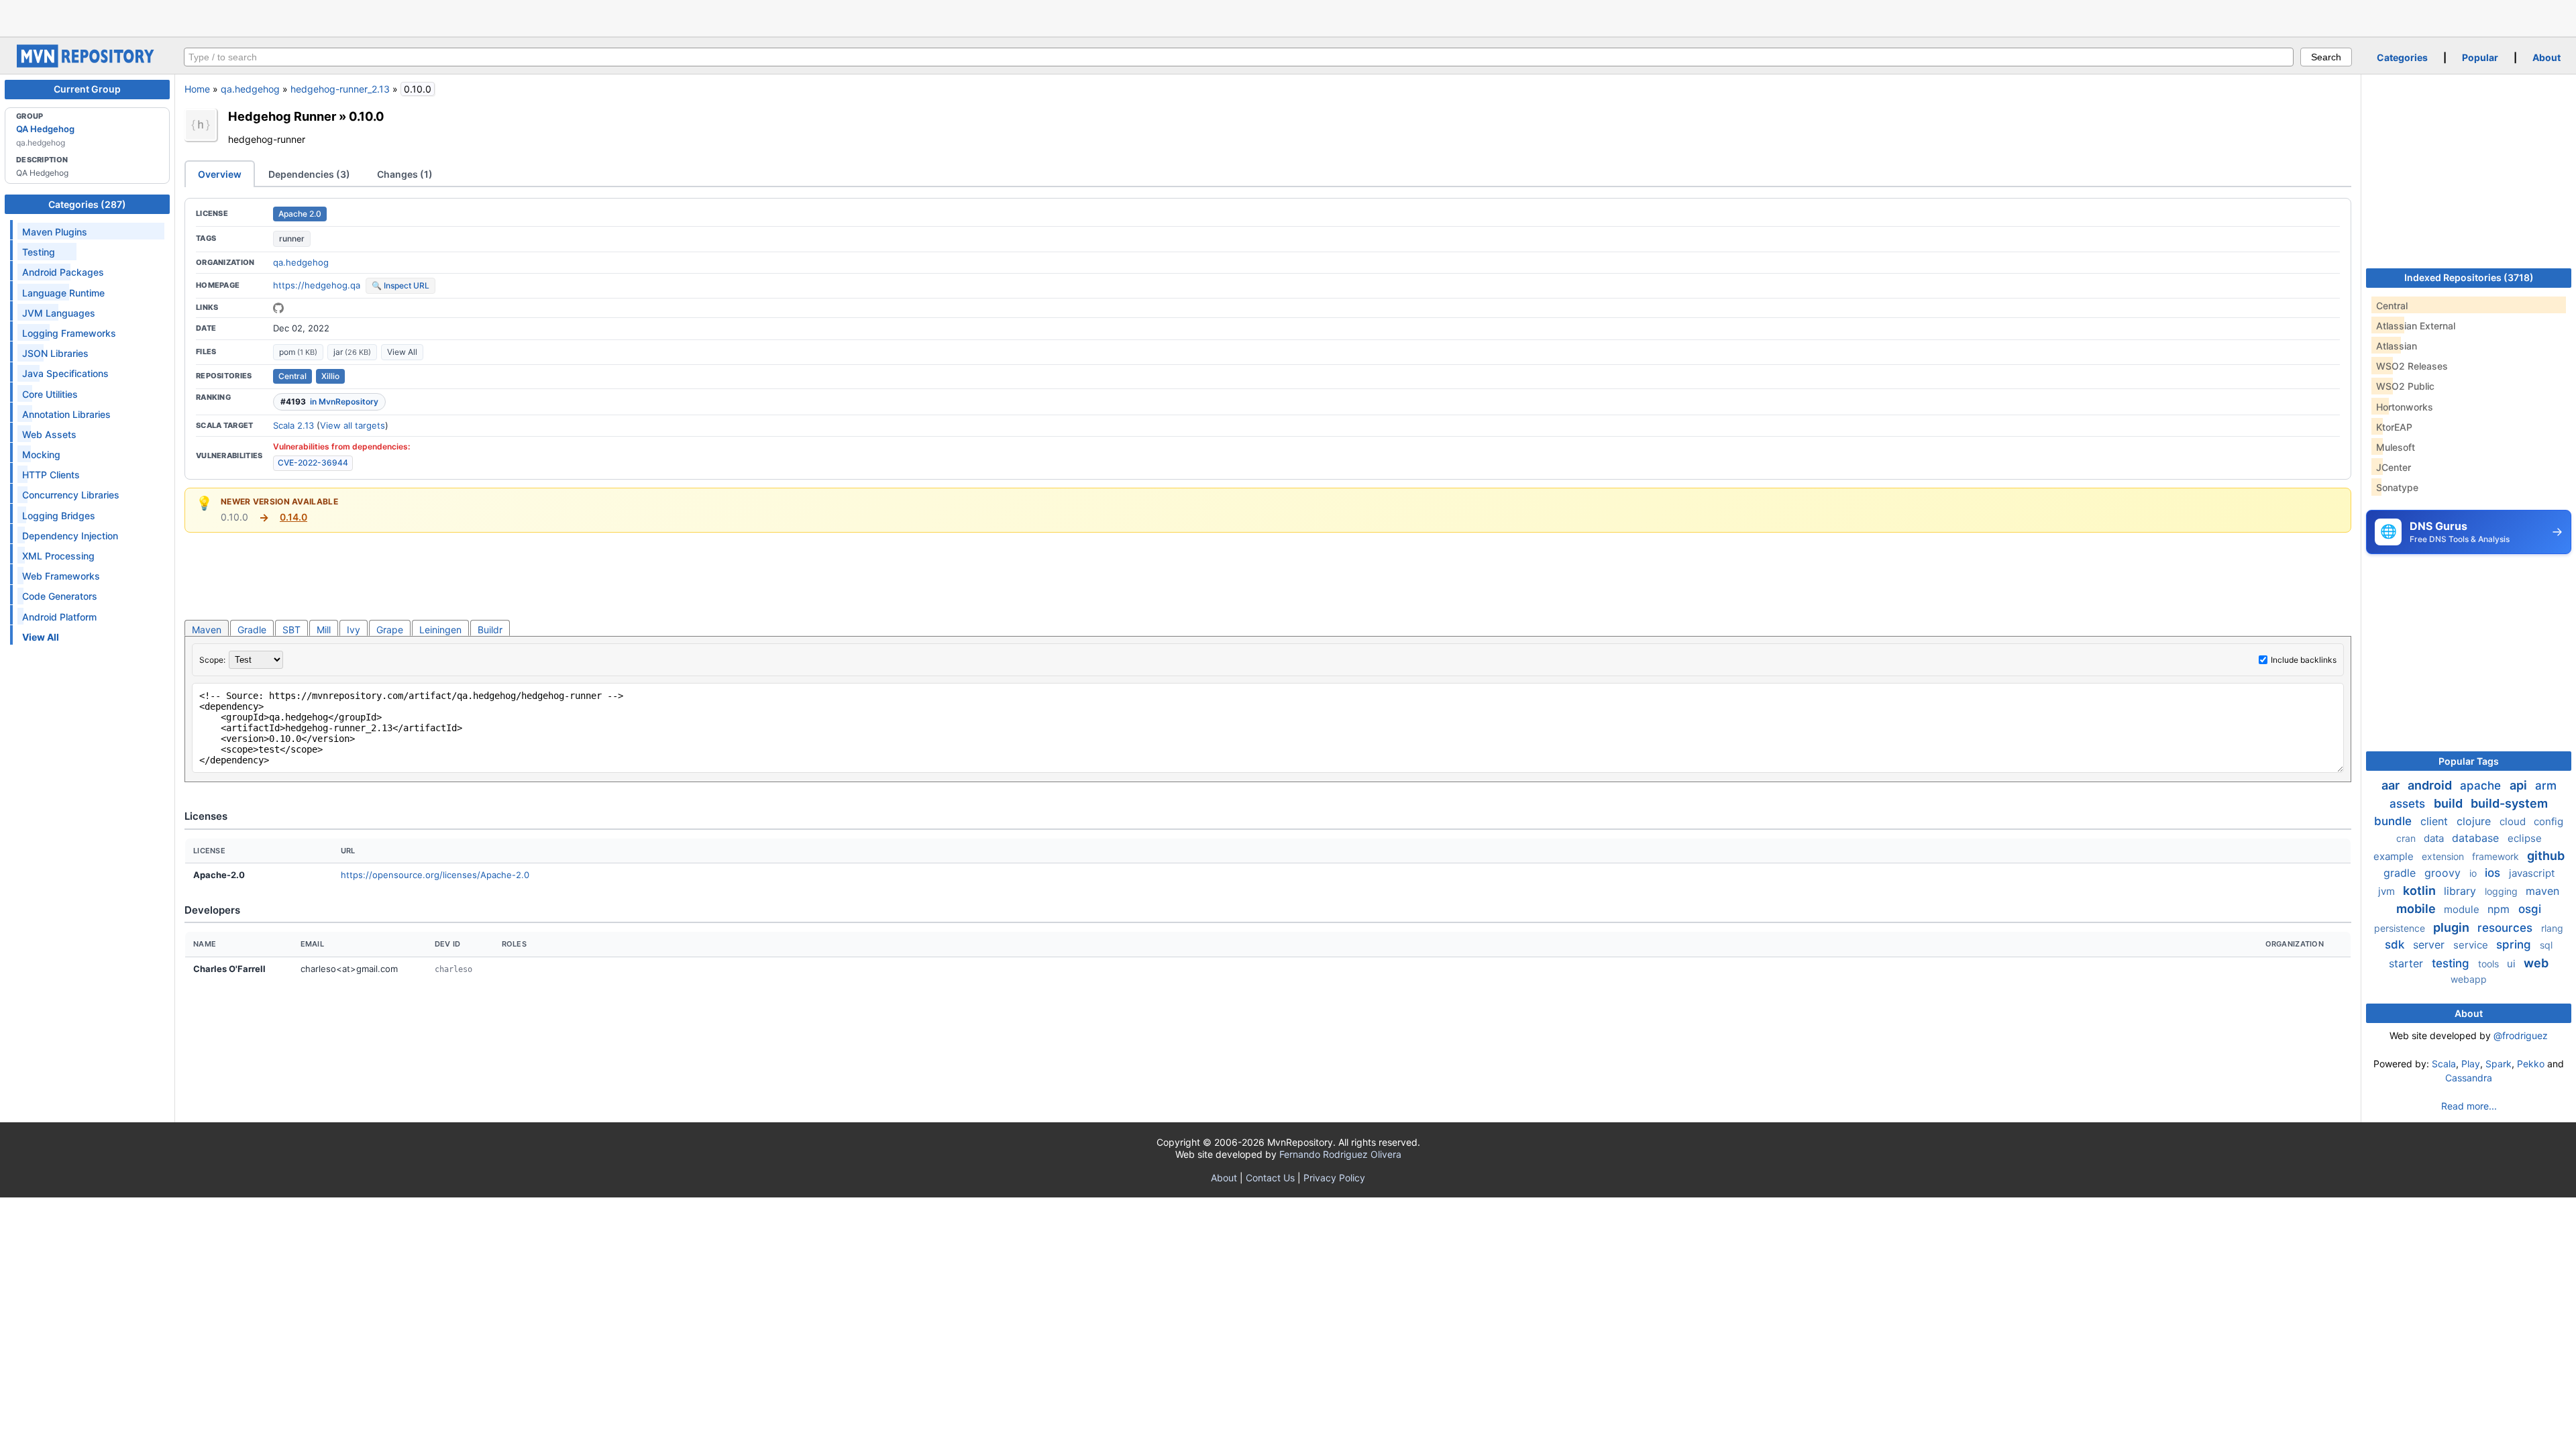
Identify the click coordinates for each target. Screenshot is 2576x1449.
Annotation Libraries (66, 414)
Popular (2480, 57)
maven (2542, 891)
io (2474, 873)
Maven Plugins (55, 232)
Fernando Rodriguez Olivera (1340, 1154)
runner (292, 238)
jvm (2388, 891)
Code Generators (60, 596)
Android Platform (59, 617)
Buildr (490, 630)
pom (298, 352)
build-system (2509, 803)
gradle (2401, 873)
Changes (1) (405, 174)
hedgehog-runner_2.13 (340, 89)
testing (2452, 963)
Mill (324, 630)
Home (197, 89)
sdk (2396, 945)
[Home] (87, 64)
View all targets (353, 425)
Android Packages (63, 272)
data (2435, 838)
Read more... (2469, 1106)
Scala (2444, 1064)
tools (2490, 964)
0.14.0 (293, 517)
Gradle (252, 630)
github (2546, 856)
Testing (39, 252)
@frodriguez (2521, 1035)
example (2395, 856)
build (2450, 803)
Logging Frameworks (69, 333)
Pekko (2531, 1064)
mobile (2417, 909)
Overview (220, 174)
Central (292, 376)
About (2546, 57)
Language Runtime (63, 293)
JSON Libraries (55, 353)
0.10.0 (367, 116)
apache (2482, 786)
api (2520, 785)
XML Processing (58, 556)
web (2536, 963)
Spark (2499, 1064)
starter (2408, 963)
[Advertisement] (1288, 17)
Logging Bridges (59, 516)
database (2477, 838)
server (2430, 945)
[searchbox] (1239, 57)
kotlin (2421, 891)
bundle (2395, 821)
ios (2494, 873)
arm (2546, 786)
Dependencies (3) (309, 174)
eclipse (2525, 838)
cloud (2514, 821)
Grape (390, 630)
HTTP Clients (51, 475)
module (2463, 909)
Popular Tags (2469, 761)
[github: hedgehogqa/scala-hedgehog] (278, 308)
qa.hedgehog (250, 89)
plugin (2453, 927)
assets (2409, 804)
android (2431, 785)
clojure (2475, 821)
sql (2546, 945)
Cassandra (2469, 1078)
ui (2513, 964)
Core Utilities (50, 394)
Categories (2402, 57)
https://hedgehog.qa (317, 285)
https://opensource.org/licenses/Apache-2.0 (435, 875)
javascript (2532, 873)
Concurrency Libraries (71, 495)
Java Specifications (65, 373)
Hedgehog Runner (282, 116)
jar (352, 352)
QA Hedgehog (45, 129)
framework (2497, 856)
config (2548, 821)
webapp (2469, 979)
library (2462, 891)
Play (2471, 1064)
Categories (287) (87, 204)
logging (2503, 891)
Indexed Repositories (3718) (2469, 277)
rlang (2552, 928)
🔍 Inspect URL (400, 285)
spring (2515, 945)
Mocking (41, 454)
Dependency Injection (70, 536)
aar (2392, 785)
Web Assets (49, 434)
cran (2407, 838)
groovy (2444, 873)
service (2472, 945)
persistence (2401, 928)
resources (2507, 928)
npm (2500, 909)
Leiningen (440, 630)
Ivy (354, 630)
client (2436, 821)
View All (402, 352)
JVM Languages (59, 313)
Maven (207, 630)
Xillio (330, 376)
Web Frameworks (61, 576)
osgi (2530, 909)
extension (2444, 856)
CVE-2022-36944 (313, 463)
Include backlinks (2304, 660)
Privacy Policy (1334, 1178)
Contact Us (1270, 1178)
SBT (291, 630)
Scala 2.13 (293, 425)
